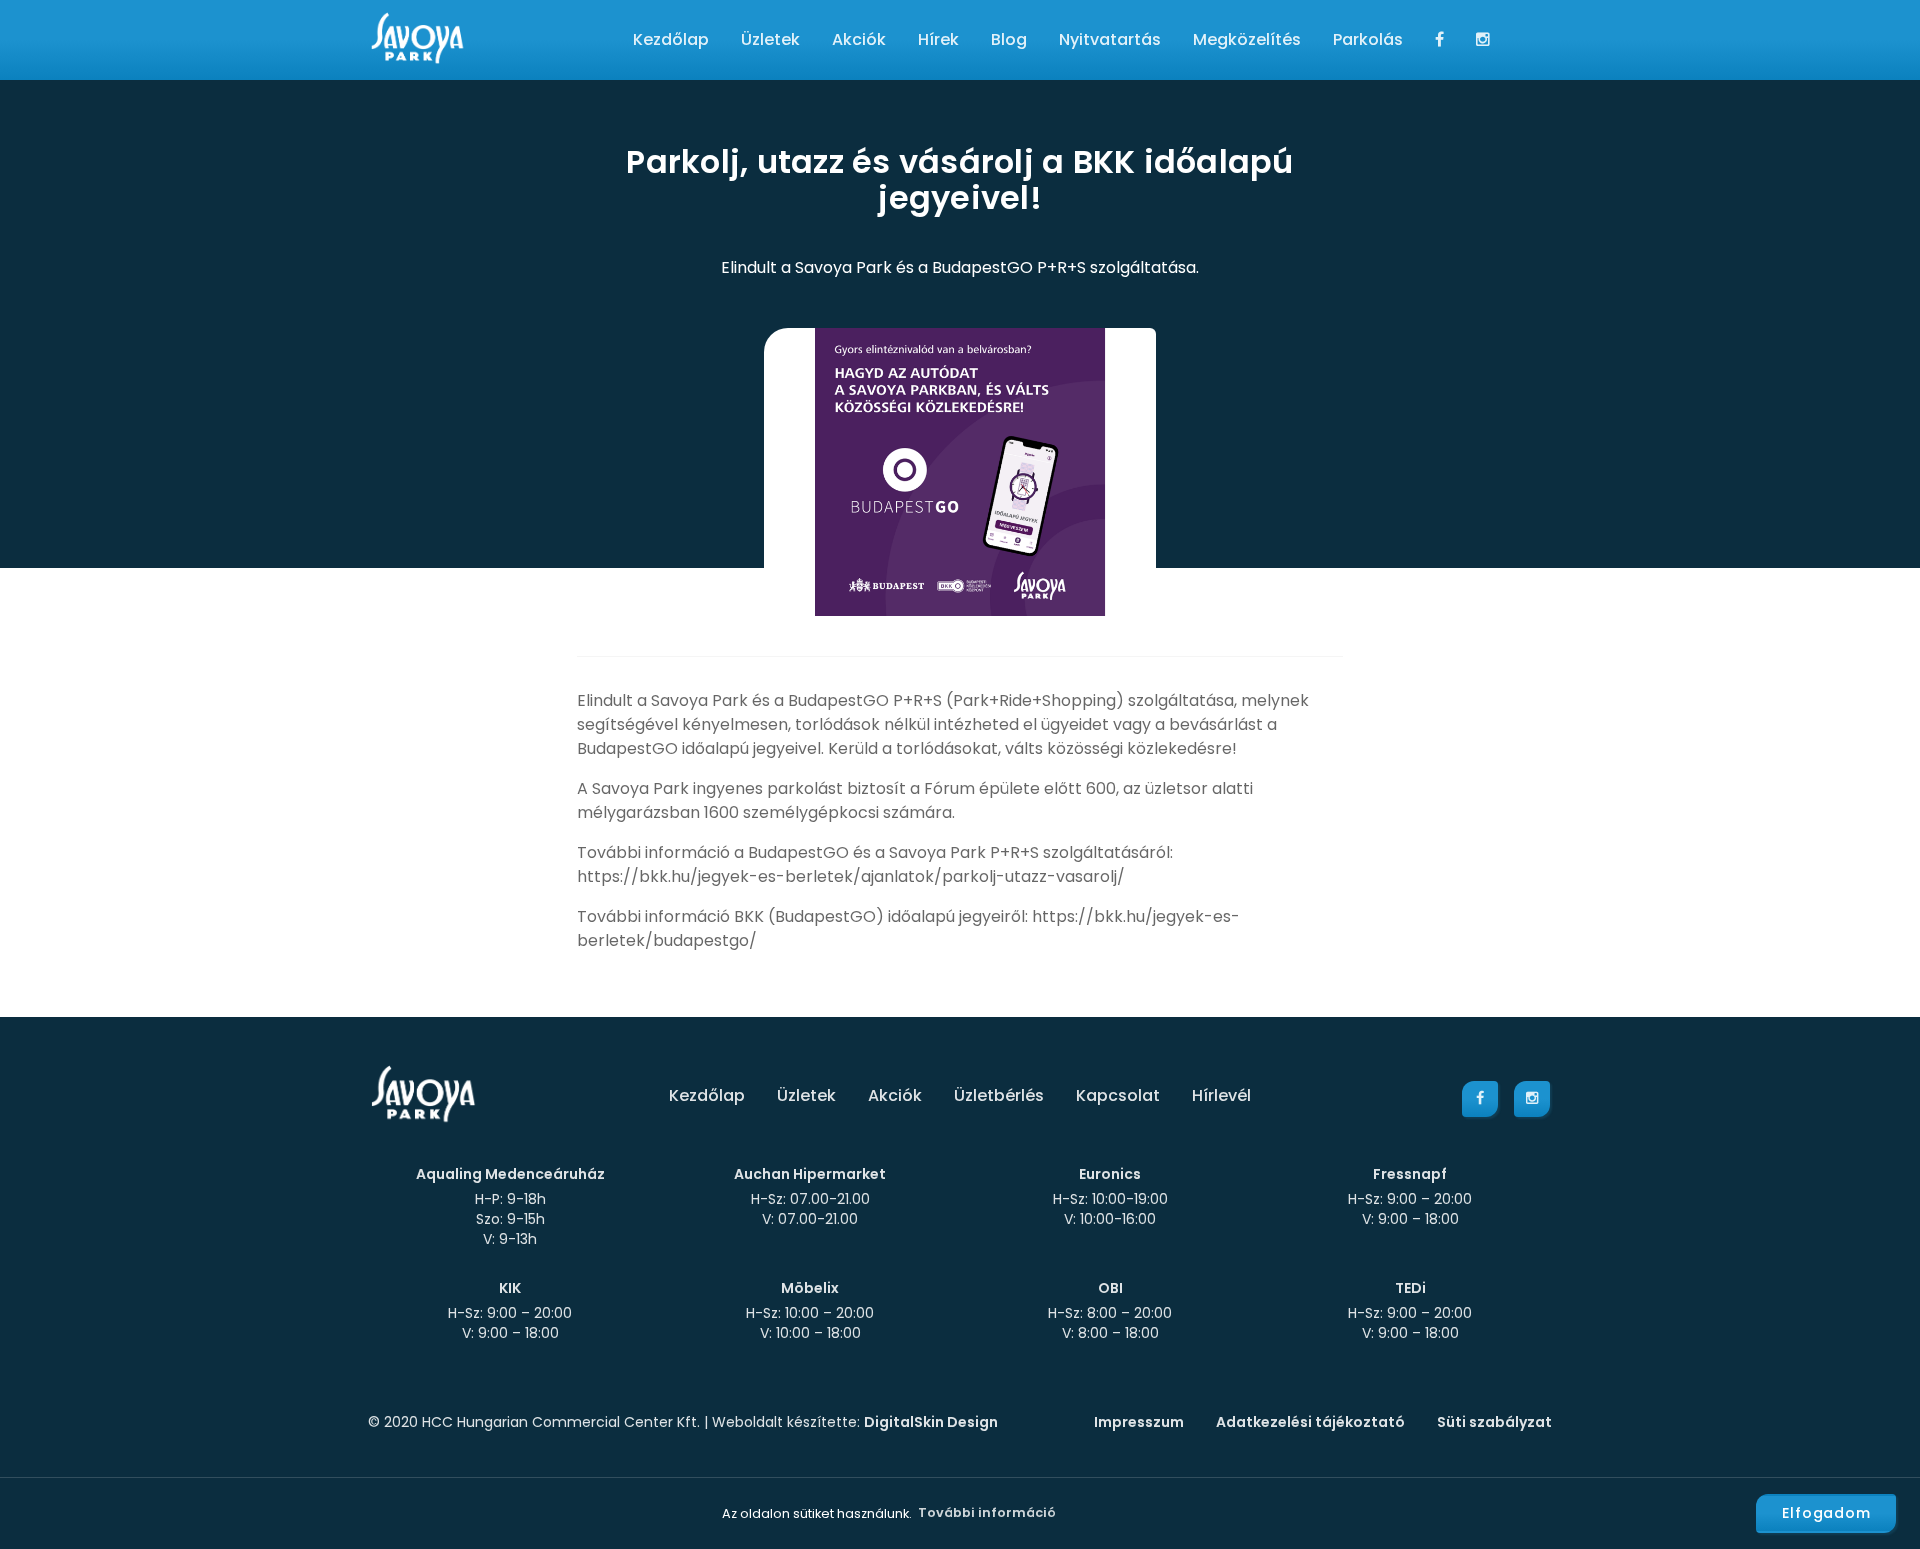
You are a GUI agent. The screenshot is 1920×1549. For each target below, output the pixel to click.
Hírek (938, 39)
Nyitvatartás (1110, 39)
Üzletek (770, 39)
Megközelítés (1247, 39)
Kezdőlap (671, 39)
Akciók (859, 39)
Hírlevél (1221, 1095)
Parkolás (1368, 39)
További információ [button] (987, 1512)
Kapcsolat (1118, 1095)
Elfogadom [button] (1826, 1513)
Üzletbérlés (999, 1095)
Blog (1009, 39)
